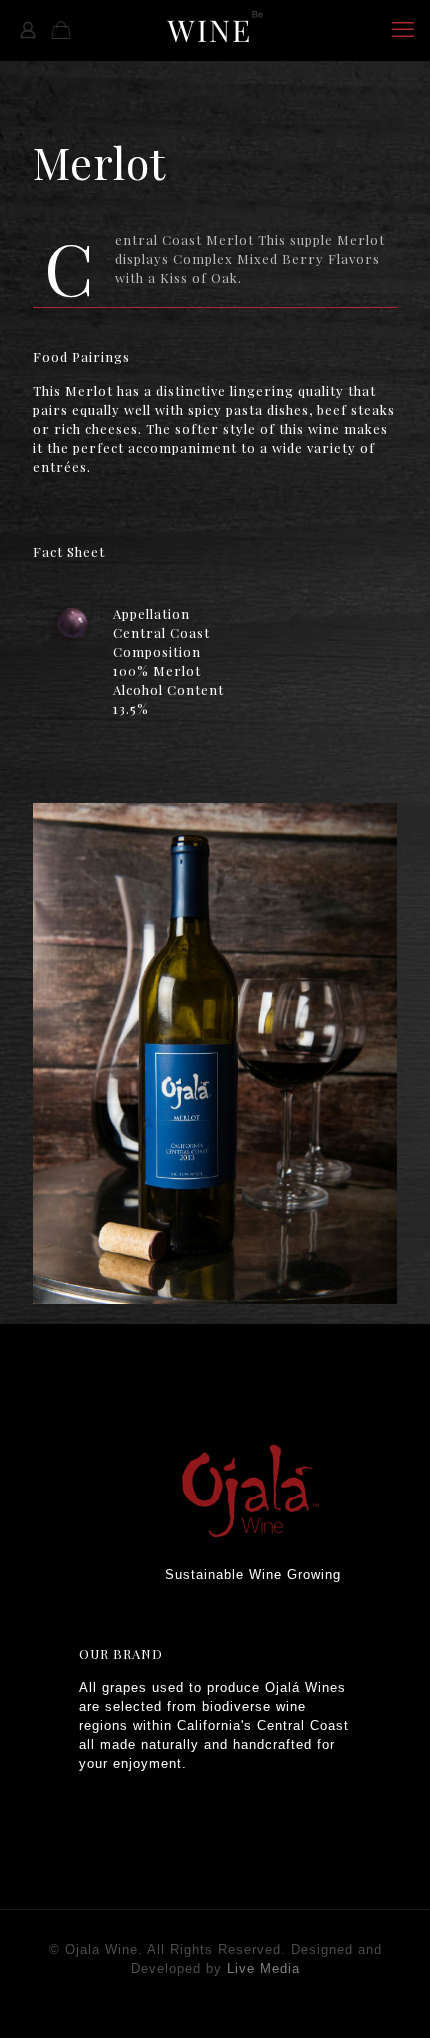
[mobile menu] (403, 30)
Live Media (263, 1968)
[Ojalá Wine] (215, 30)
